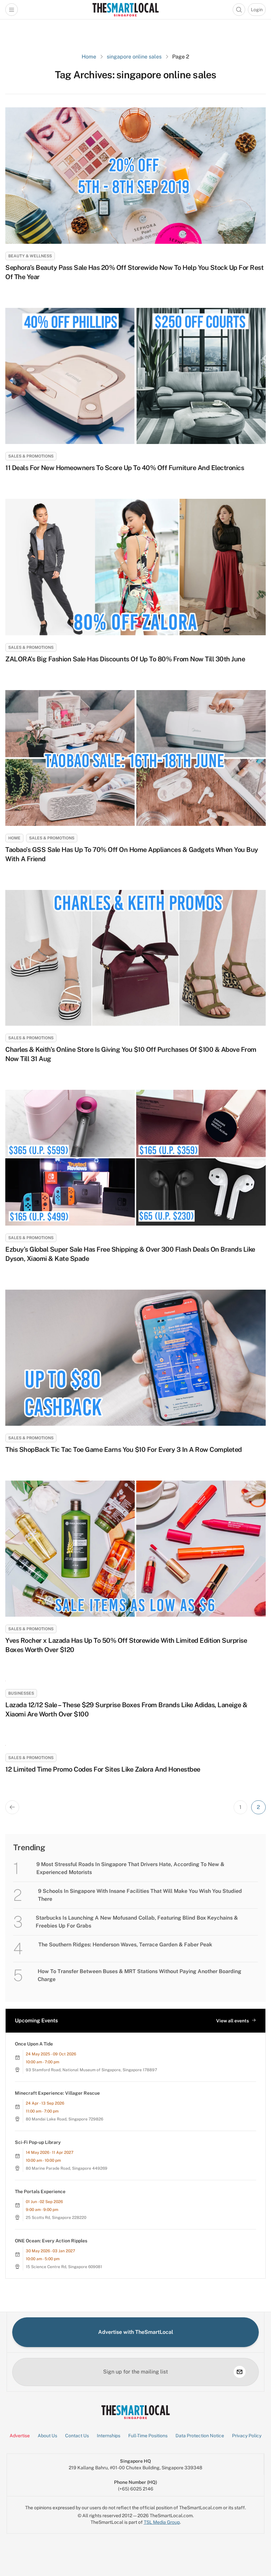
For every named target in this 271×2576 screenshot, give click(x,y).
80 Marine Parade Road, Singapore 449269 (67, 2168)
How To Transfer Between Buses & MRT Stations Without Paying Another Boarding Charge (139, 1975)
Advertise (20, 2436)
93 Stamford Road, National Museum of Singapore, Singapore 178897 (91, 2070)
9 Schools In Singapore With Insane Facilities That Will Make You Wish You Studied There (140, 1895)
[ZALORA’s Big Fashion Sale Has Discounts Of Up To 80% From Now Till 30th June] (135, 567)
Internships (109, 2436)
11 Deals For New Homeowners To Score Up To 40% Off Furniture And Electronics (125, 468)
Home (89, 57)
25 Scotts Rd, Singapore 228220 (56, 2218)
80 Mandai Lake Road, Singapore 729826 (64, 2119)
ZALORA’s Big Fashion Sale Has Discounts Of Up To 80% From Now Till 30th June (125, 659)
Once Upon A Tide (34, 2044)
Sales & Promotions (31, 456)
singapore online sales (134, 57)
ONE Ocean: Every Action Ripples (51, 2241)
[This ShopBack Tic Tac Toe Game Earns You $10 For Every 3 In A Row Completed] (135, 1358)
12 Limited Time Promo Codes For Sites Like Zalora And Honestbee (103, 1769)
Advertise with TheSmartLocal (136, 2332)
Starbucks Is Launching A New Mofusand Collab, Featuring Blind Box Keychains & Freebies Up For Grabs (137, 1922)
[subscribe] (240, 2372)
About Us (47, 2436)
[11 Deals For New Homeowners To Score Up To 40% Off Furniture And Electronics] (135, 376)
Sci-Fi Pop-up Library (38, 2142)
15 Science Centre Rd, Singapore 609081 (64, 2267)
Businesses (21, 1693)
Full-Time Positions (148, 2436)
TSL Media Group (162, 2522)
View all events (232, 2021)
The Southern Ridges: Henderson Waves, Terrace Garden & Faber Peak (125, 1945)
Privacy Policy (247, 2436)
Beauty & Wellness (30, 256)
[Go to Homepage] (125, 10)
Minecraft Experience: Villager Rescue (57, 2093)
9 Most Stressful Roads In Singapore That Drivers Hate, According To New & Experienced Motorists (130, 1868)
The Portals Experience (40, 2191)
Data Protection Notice (200, 2436)
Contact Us (77, 2436)
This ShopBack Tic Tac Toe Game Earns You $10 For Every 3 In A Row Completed (124, 1450)
